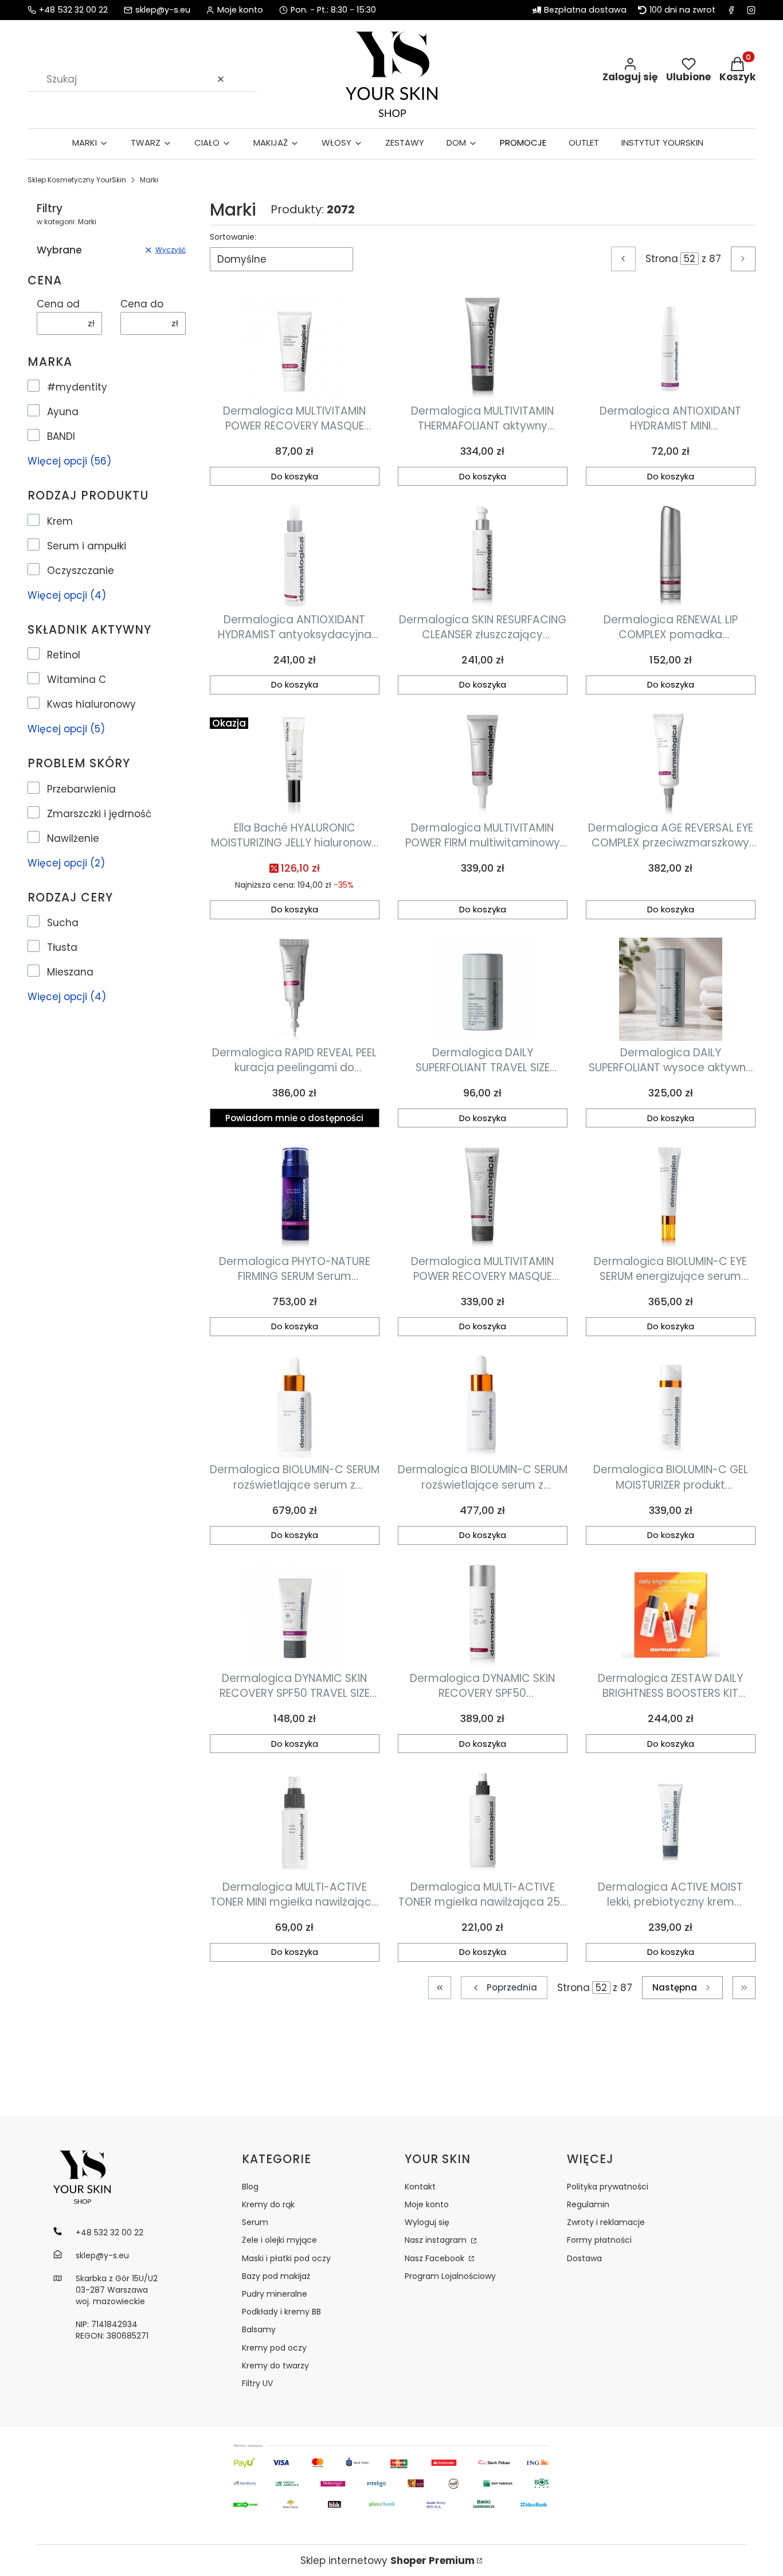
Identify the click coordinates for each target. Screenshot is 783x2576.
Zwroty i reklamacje (606, 2222)
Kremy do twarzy (275, 2366)
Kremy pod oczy (274, 2348)
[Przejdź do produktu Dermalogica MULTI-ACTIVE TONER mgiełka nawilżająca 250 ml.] (483, 1823)
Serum (255, 2222)
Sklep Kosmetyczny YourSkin (77, 180)
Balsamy (259, 2329)
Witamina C (77, 680)
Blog (250, 2187)
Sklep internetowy (387, 2561)
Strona (662, 259)
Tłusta (62, 947)
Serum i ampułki (87, 546)
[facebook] (731, 10)
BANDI (61, 436)
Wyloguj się (427, 2222)
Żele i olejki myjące (279, 2240)
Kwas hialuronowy (91, 704)
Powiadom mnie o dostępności (294, 1118)
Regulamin (588, 2204)
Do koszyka (295, 476)
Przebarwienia (81, 789)
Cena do (142, 304)
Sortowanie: (233, 237)
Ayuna (63, 412)
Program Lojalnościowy (450, 2276)
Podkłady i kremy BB (281, 2312)
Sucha (63, 923)
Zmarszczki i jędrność (99, 814)
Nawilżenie (73, 838)
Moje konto (427, 2204)
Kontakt (420, 2187)
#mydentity (77, 387)
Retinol (64, 655)
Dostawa (584, 2258)
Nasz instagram (437, 2240)
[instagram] (751, 10)
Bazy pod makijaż (276, 2276)
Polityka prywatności (608, 2187)
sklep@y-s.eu (163, 10)
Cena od (58, 304)
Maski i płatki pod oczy (286, 2258)
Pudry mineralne (275, 2294)
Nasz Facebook (436, 2258)
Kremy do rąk (268, 2204)
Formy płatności (599, 2240)
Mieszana (70, 972)
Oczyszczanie (81, 571)
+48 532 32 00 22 (73, 10)
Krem (60, 521)
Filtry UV (257, 2383)
